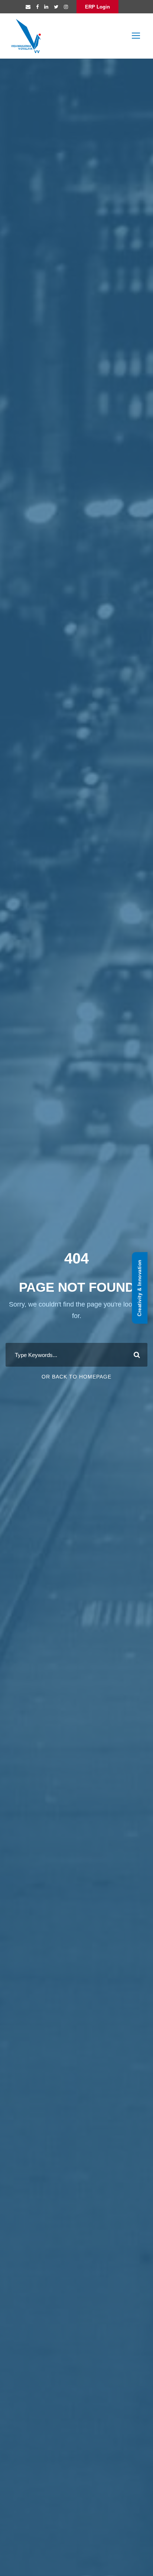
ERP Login (97, 7)
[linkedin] (46, 7)
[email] (28, 7)
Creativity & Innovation (139, 1288)
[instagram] (66, 7)
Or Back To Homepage (76, 1377)
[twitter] (56, 7)
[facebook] (37, 7)
